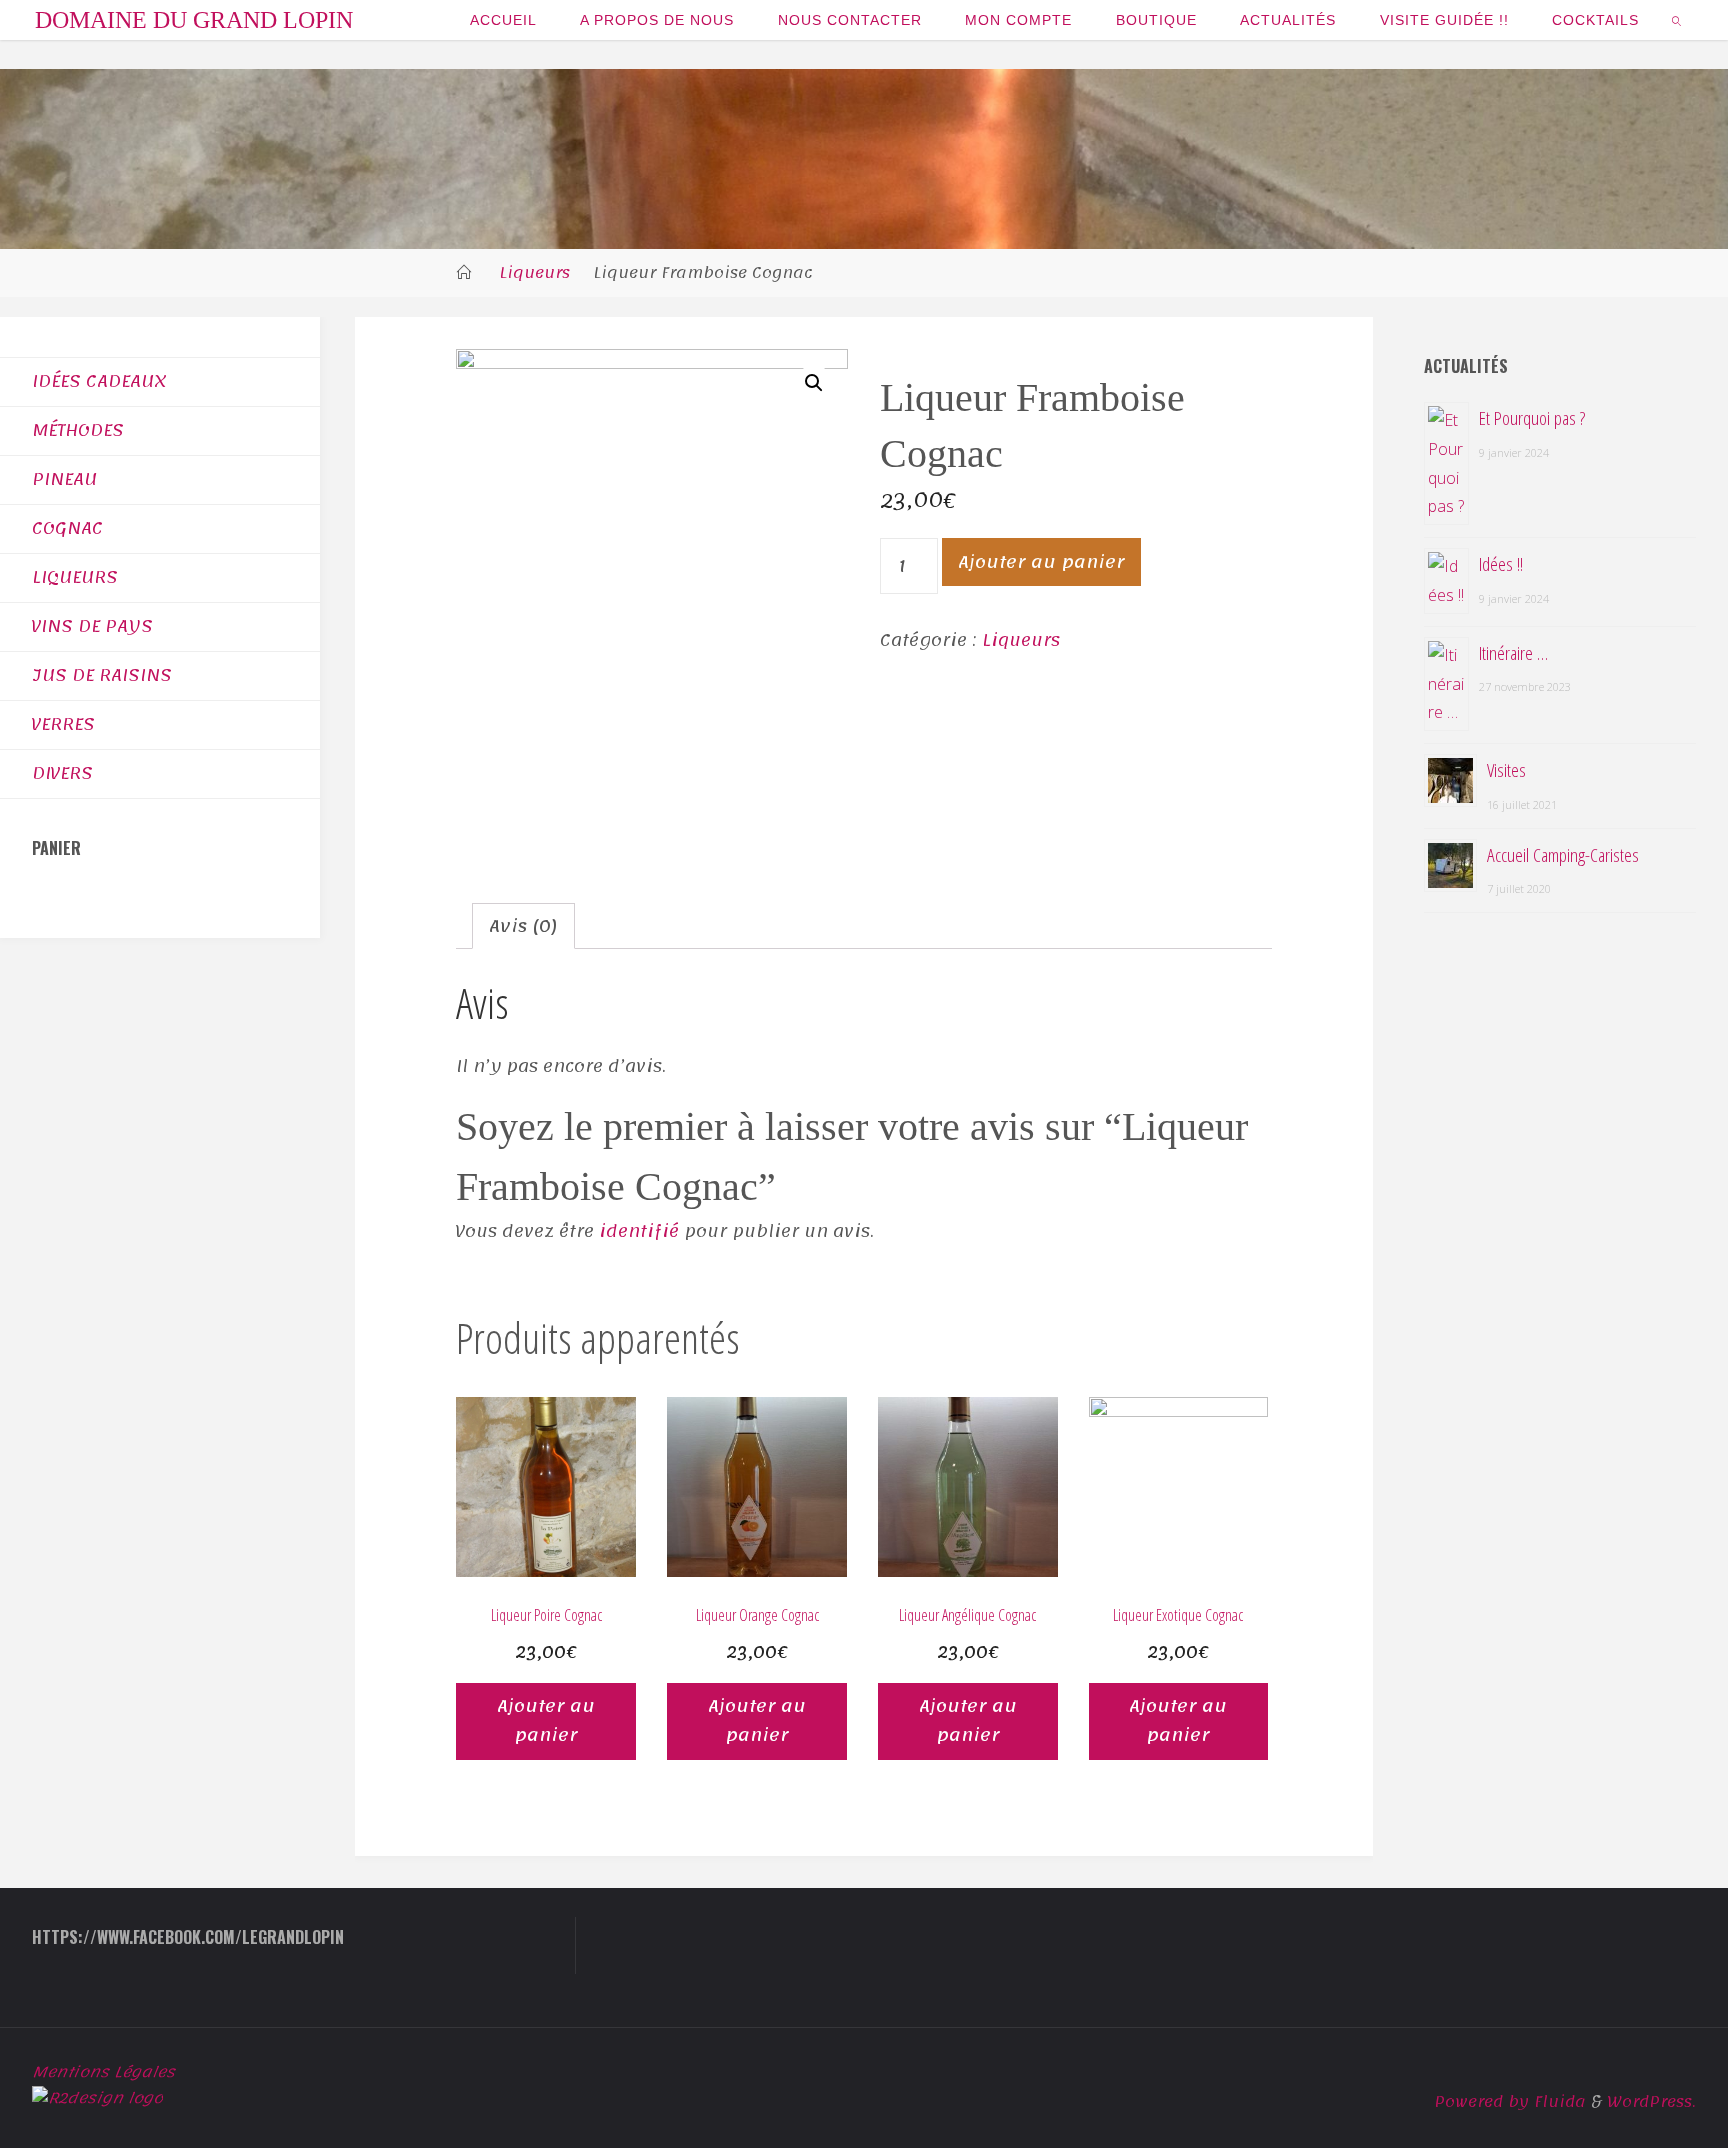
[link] (1677, 20)
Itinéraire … (1513, 652)
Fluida (1557, 2102)
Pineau (64, 479)
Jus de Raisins (102, 675)
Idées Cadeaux (99, 381)
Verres (63, 724)
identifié (639, 1231)
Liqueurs (534, 273)
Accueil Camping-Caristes (1563, 854)
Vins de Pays (92, 626)
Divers (62, 773)
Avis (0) (523, 926)
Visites (1506, 769)
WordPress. (1652, 2102)
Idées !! (1501, 563)
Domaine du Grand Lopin (194, 20)
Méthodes (78, 430)
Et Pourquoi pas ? (1532, 417)
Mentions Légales (103, 2072)
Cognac (67, 528)
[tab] (523, 926)
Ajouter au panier (1041, 562)
